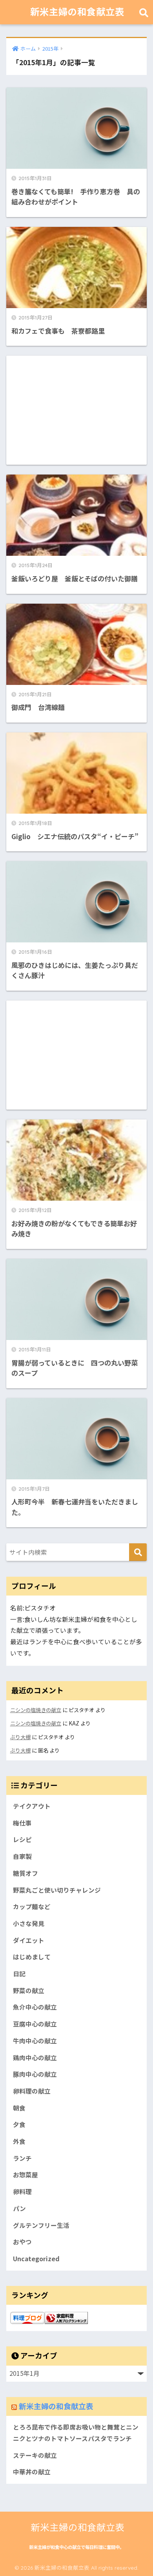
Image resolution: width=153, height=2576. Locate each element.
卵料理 (22, 2192)
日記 (19, 1974)
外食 (19, 2141)
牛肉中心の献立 (35, 2041)
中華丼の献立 (32, 2472)
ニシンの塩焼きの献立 (36, 1710)
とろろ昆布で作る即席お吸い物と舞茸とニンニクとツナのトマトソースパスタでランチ (76, 2433)
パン (19, 2208)
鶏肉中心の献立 (35, 2058)
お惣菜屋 (25, 2175)
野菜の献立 (29, 1991)
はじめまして (32, 1957)
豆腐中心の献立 (35, 2024)
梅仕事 (22, 1823)
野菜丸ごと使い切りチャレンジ (57, 1890)
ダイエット (29, 1940)
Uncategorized (36, 2259)
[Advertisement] (77, 410)
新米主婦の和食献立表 (77, 12)
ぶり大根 (20, 1737)
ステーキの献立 (35, 2455)
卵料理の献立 (32, 2091)
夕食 (19, 2124)
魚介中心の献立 (35, 2007)
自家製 (22, 1856)
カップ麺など (32, 1907)
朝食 (19, 2108)
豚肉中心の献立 (35, 2074)
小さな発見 (29, 1923)
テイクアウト (32, 1806)
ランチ (22, 2158)
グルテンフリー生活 (41, 2225)
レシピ (22, 1839)
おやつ (22, 2242)
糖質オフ (25, 1873)
